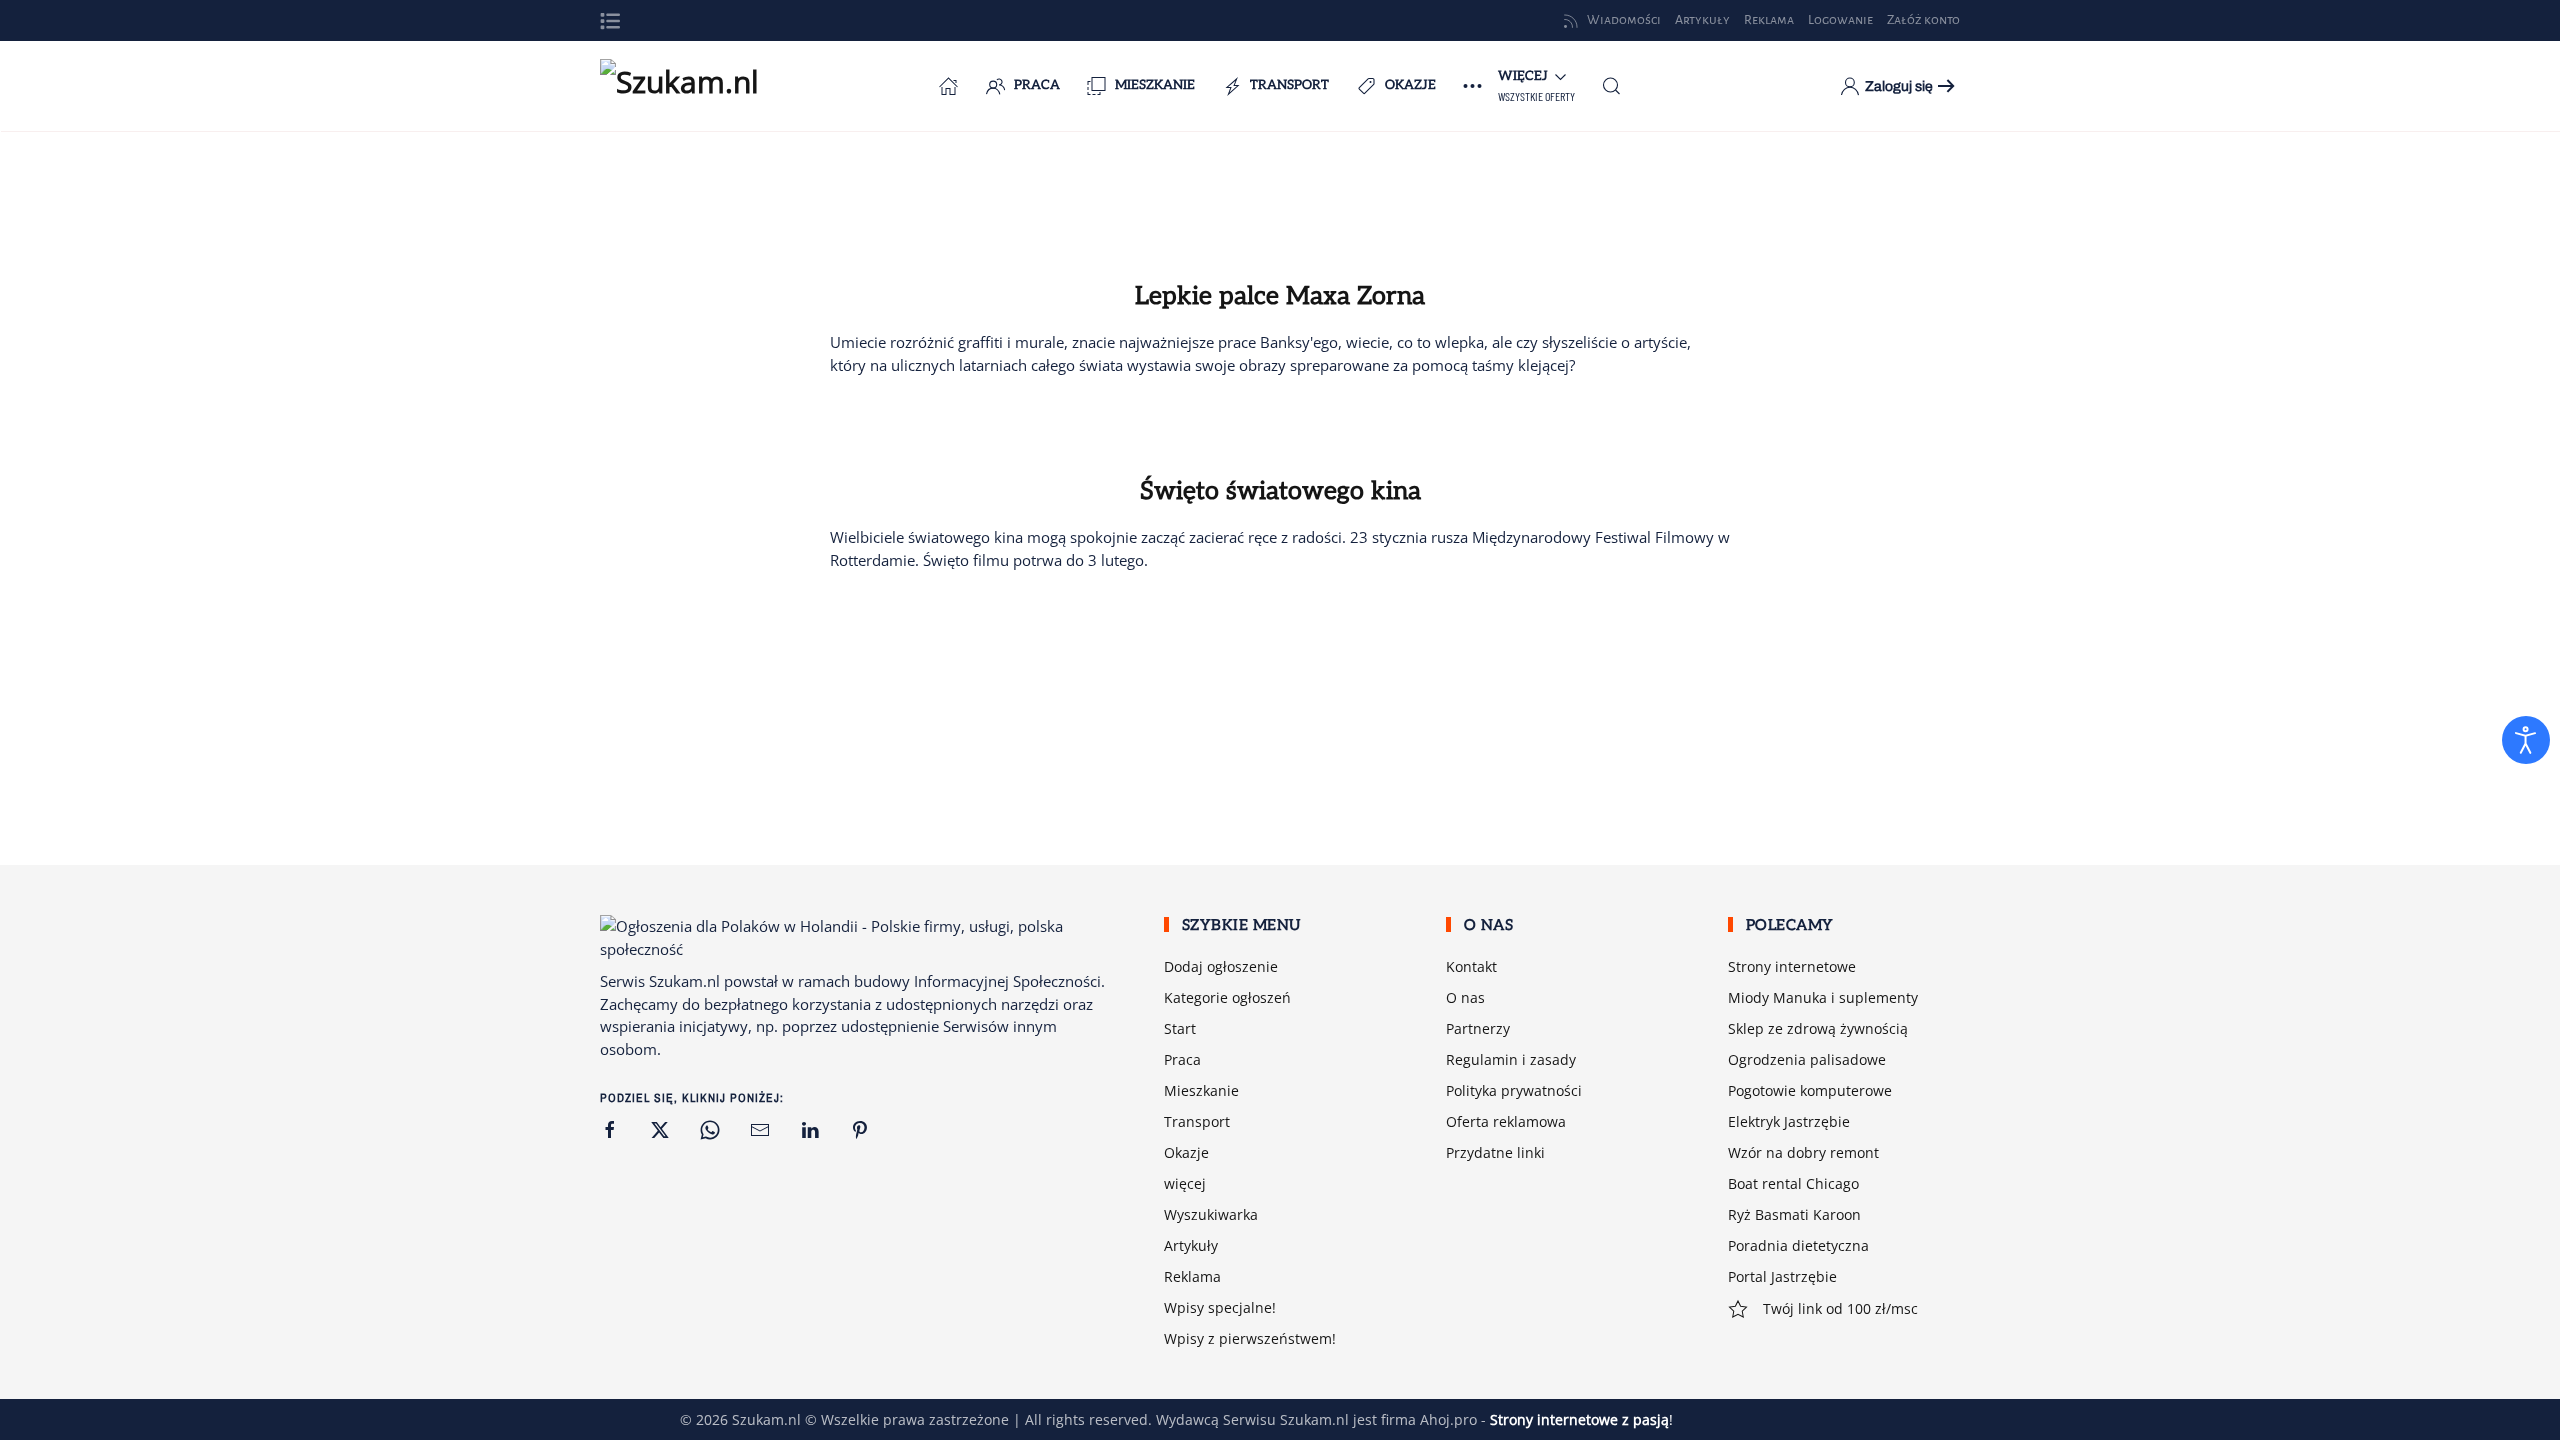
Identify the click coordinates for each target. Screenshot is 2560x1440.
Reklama (1192, 1276)
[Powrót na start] (700, 86)
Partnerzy (1478, 1028)
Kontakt (1471, 966)
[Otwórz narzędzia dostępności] (2526, 740)
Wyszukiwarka (1211, 1214)
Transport (1289, 85)
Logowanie (1840, 20)
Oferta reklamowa (1506, 1121)
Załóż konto (1923, 20)
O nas (1465, 997)
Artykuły (1191, 1245)
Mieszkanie (1155, 85)
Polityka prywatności (1514, 1090)
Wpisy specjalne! (1220, 1307)
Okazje (1410, 85)
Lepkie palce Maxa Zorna (1280, 296)
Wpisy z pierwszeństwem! (1250, 1338)
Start (1180, 1028)
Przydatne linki (1495, 1152)
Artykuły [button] (1702, 20)
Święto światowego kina (1280, 491)
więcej (1185, 1183)
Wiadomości (1624, 20)
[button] (610, 21)
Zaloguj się (1899, 86)
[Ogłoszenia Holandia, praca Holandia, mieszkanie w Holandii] (949, 86)
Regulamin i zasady (1511, 1059)
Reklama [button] (1769, 20)
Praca (1037, 85)
